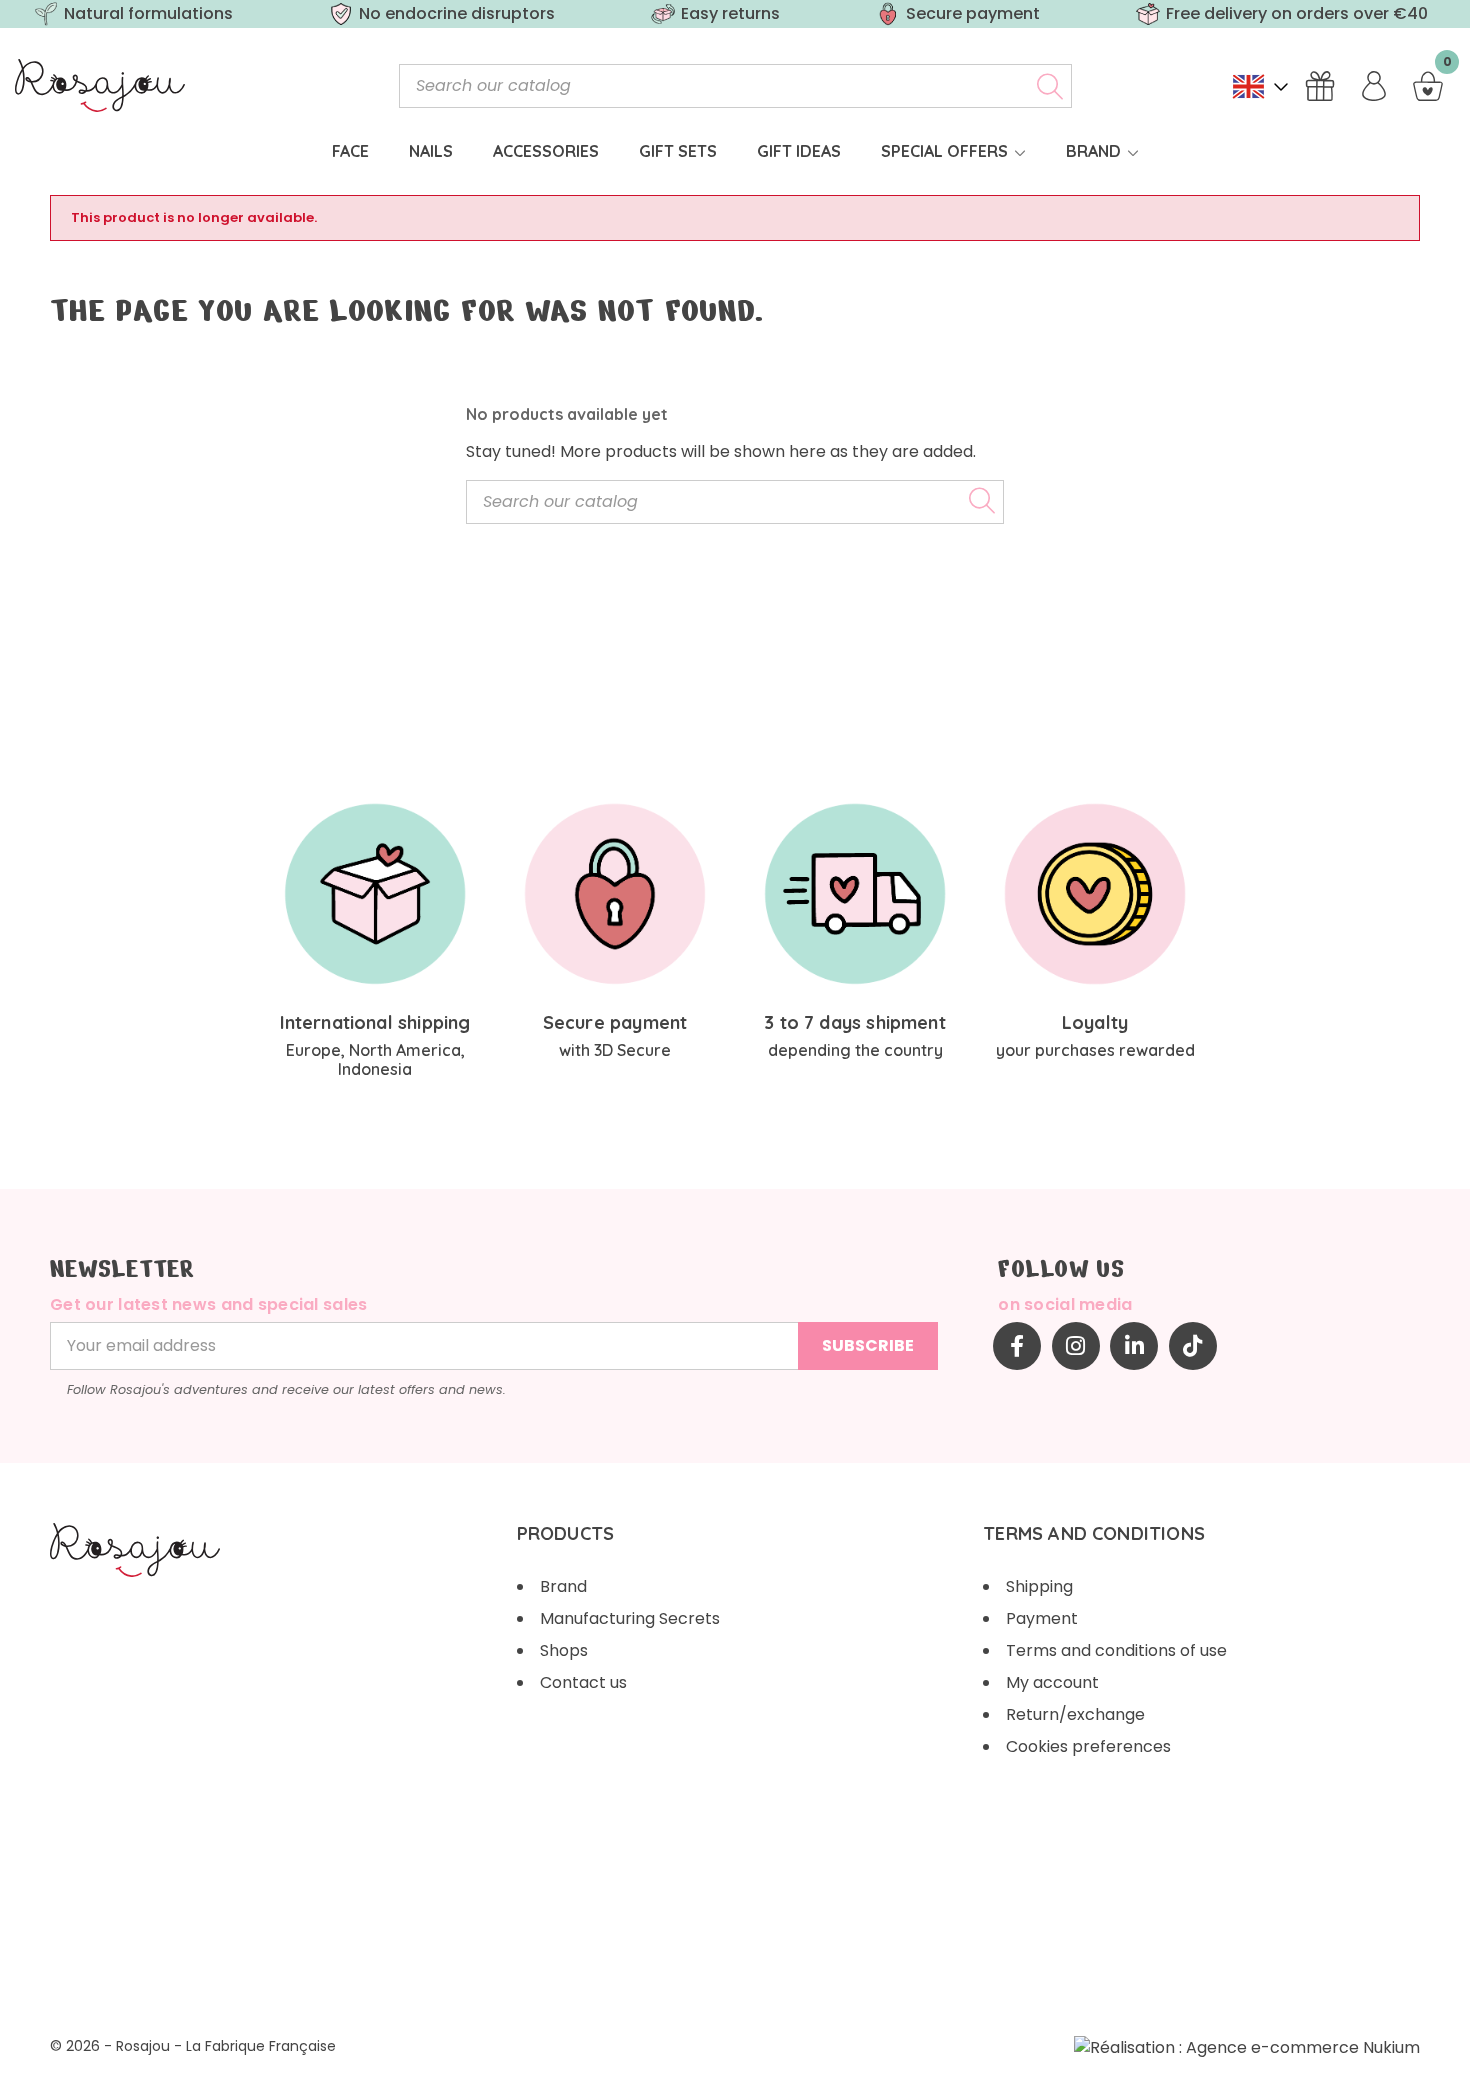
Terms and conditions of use (1116, 1650)
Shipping (1039, 1586)
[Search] (1050, 86)
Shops (564, 1650)
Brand (563, 1586)
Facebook (1017, 1346)
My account (1052, 1682)
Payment (1042, 1618)
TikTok (1193, 1346)
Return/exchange (1075, 1714)
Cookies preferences (1088, 1746)
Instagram (1076, 1346)
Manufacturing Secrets (630, 1618)
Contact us (583, 1682)
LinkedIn (1134, 1346)
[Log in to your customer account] (1374, 86)
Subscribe (868, 1345)
